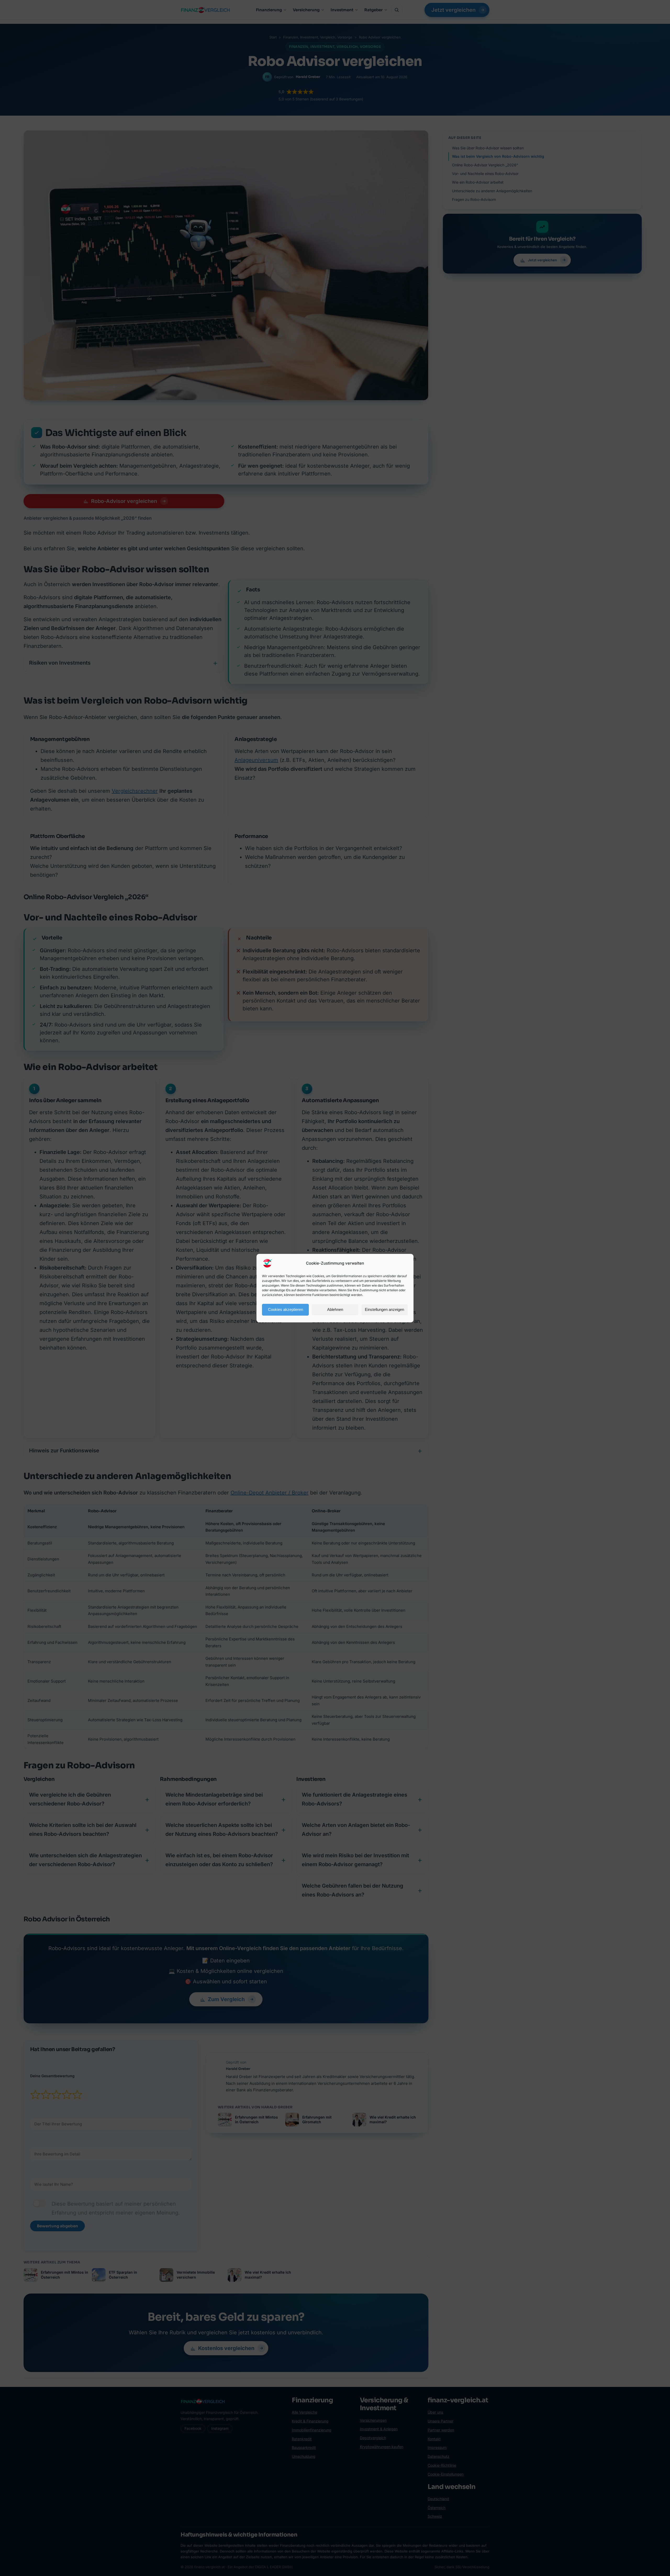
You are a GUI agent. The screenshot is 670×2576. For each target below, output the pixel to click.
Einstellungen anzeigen (384, 1309)
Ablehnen (335, 1309)
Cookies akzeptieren (286, 1309)
